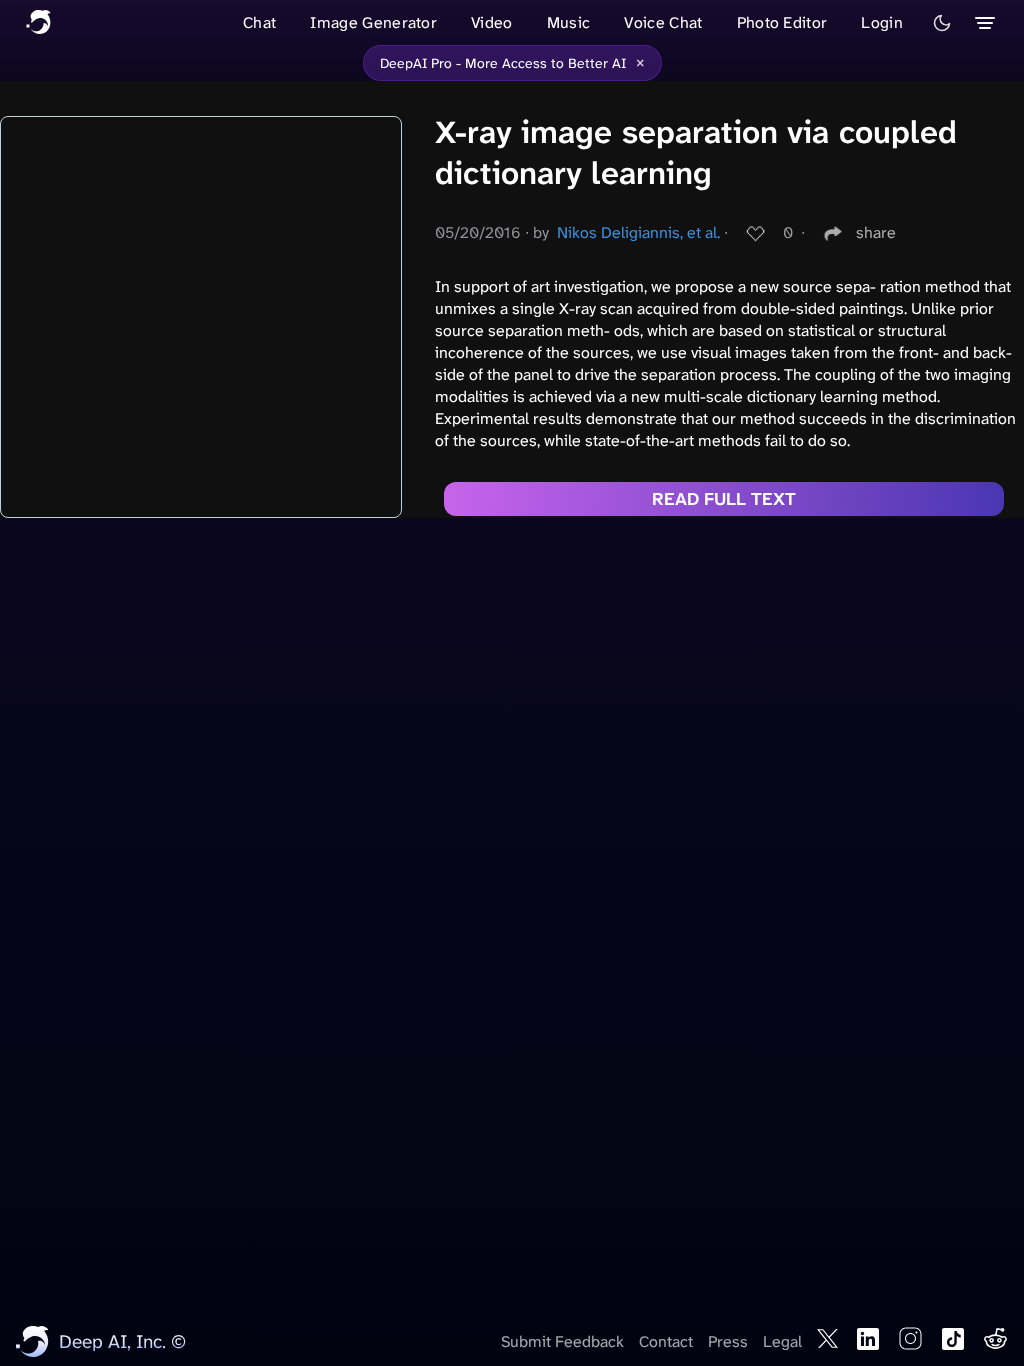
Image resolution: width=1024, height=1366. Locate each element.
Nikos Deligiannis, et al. (638, 232)
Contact (666, 1341)
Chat (259, 22)
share (876, 232)
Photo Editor (782, 22)
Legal (782, 1341)
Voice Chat (663, 22)
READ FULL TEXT (724, 499)
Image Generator (373, 22)
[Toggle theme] (942, 23)
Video (492, 22)
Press (728, 1341)
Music (569, 22)
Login (882, 22)
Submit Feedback (562, 1341)
